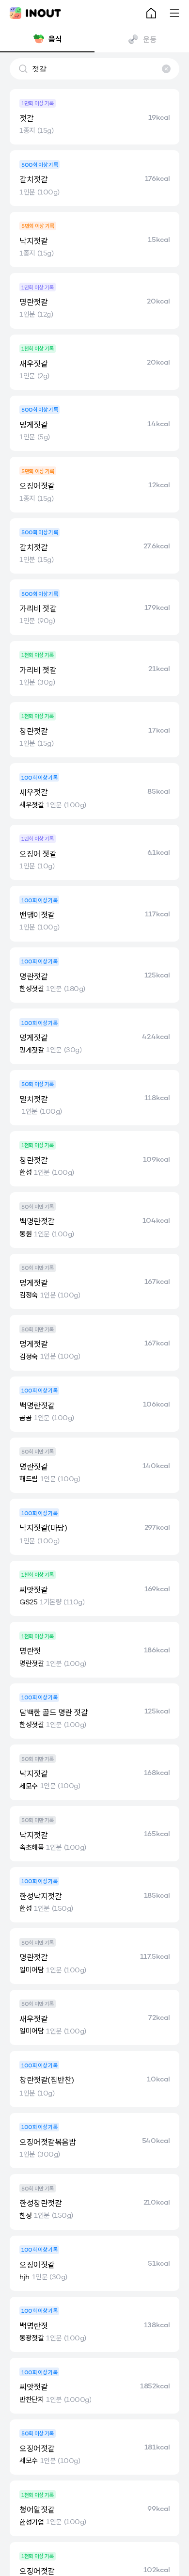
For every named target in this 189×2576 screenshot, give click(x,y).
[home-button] (151, 13)
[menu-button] (174, 13)
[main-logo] (35, 13)
